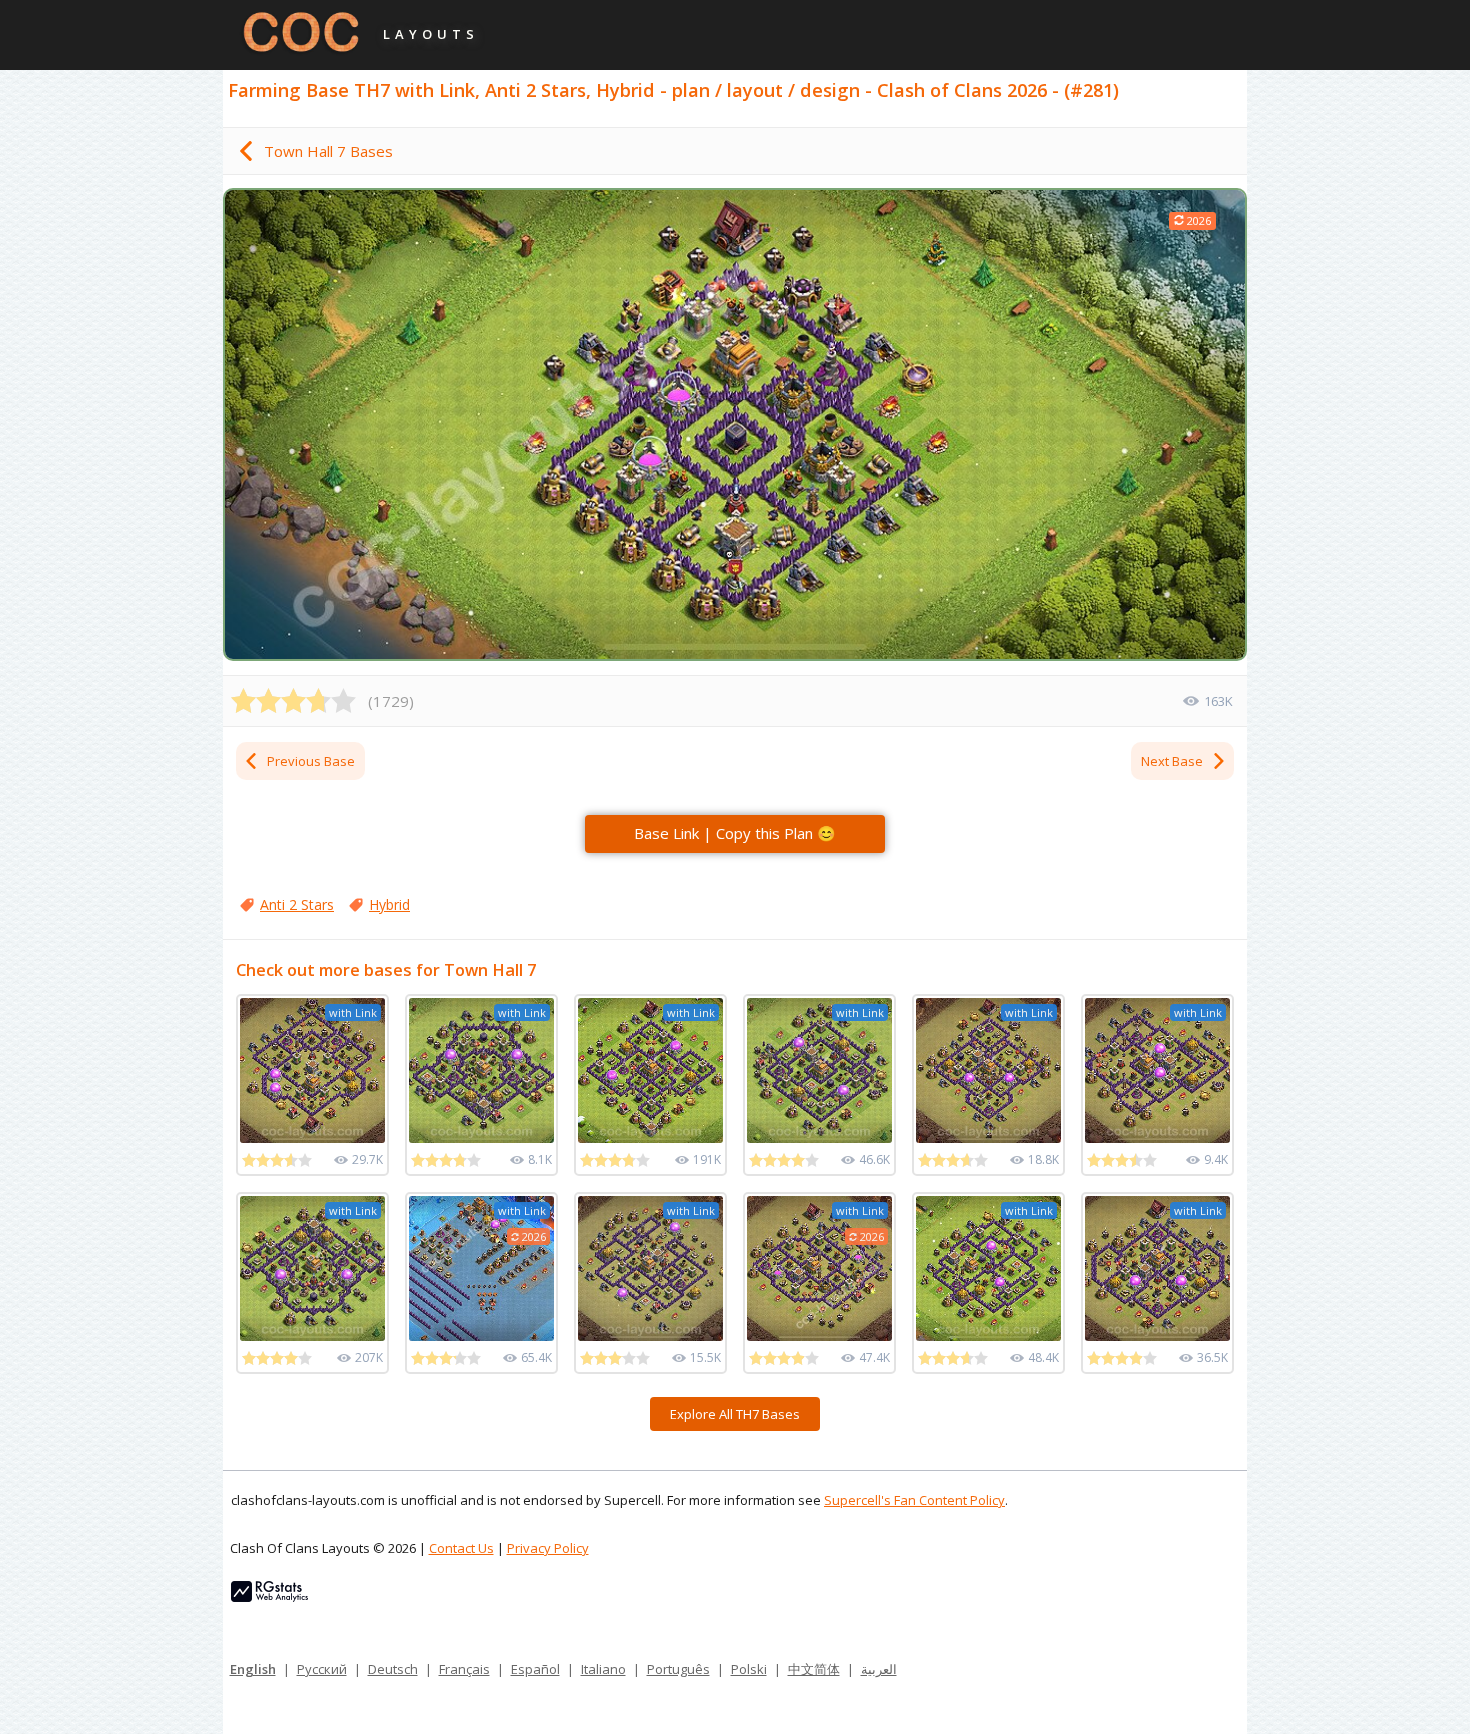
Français (464, 1669)
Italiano (603, 1669)
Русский (322, 1669)
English (253, 1669)
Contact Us (461, 1548)
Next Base (1172, 761)
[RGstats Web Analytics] (269, 1597)
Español (535, 1669)
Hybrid (389, 904)
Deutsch (393, 1669)
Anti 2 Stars (297, 904)
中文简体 (814, 1669)
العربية (879, 1669)
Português (678, 1669)
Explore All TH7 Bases (735, 1414)
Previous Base (311, 761)
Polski (749, 1669)
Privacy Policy (548, 1548)
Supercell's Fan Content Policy (914, 1500)
